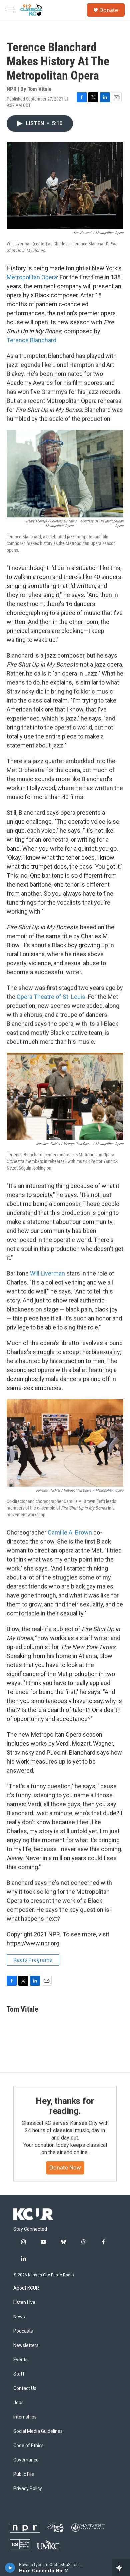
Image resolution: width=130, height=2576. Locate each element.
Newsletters (26, 2345)
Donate (109, 10)
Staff (19, 2374)
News (19, 2317)
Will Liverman (47, 1273)
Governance (26, 2460)
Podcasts (23, 2331)
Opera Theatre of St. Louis (51, 997)
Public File (24, 2474)
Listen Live (24, 2302)
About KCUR (26, 2288)
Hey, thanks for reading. (65, 2106)
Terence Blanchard (31, 340)
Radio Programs (33, 1960)
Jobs (18, 2403)
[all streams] (121, 2568)
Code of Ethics (28, 2446)
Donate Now (65, 2167)
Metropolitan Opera (32, 277)
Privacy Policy (28, 2489)
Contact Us (25, 2388)
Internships (25, 2417)
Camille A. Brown (70, 1532)
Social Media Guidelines (38, 2431)
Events (20, 2360)
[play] (10, 2568)
